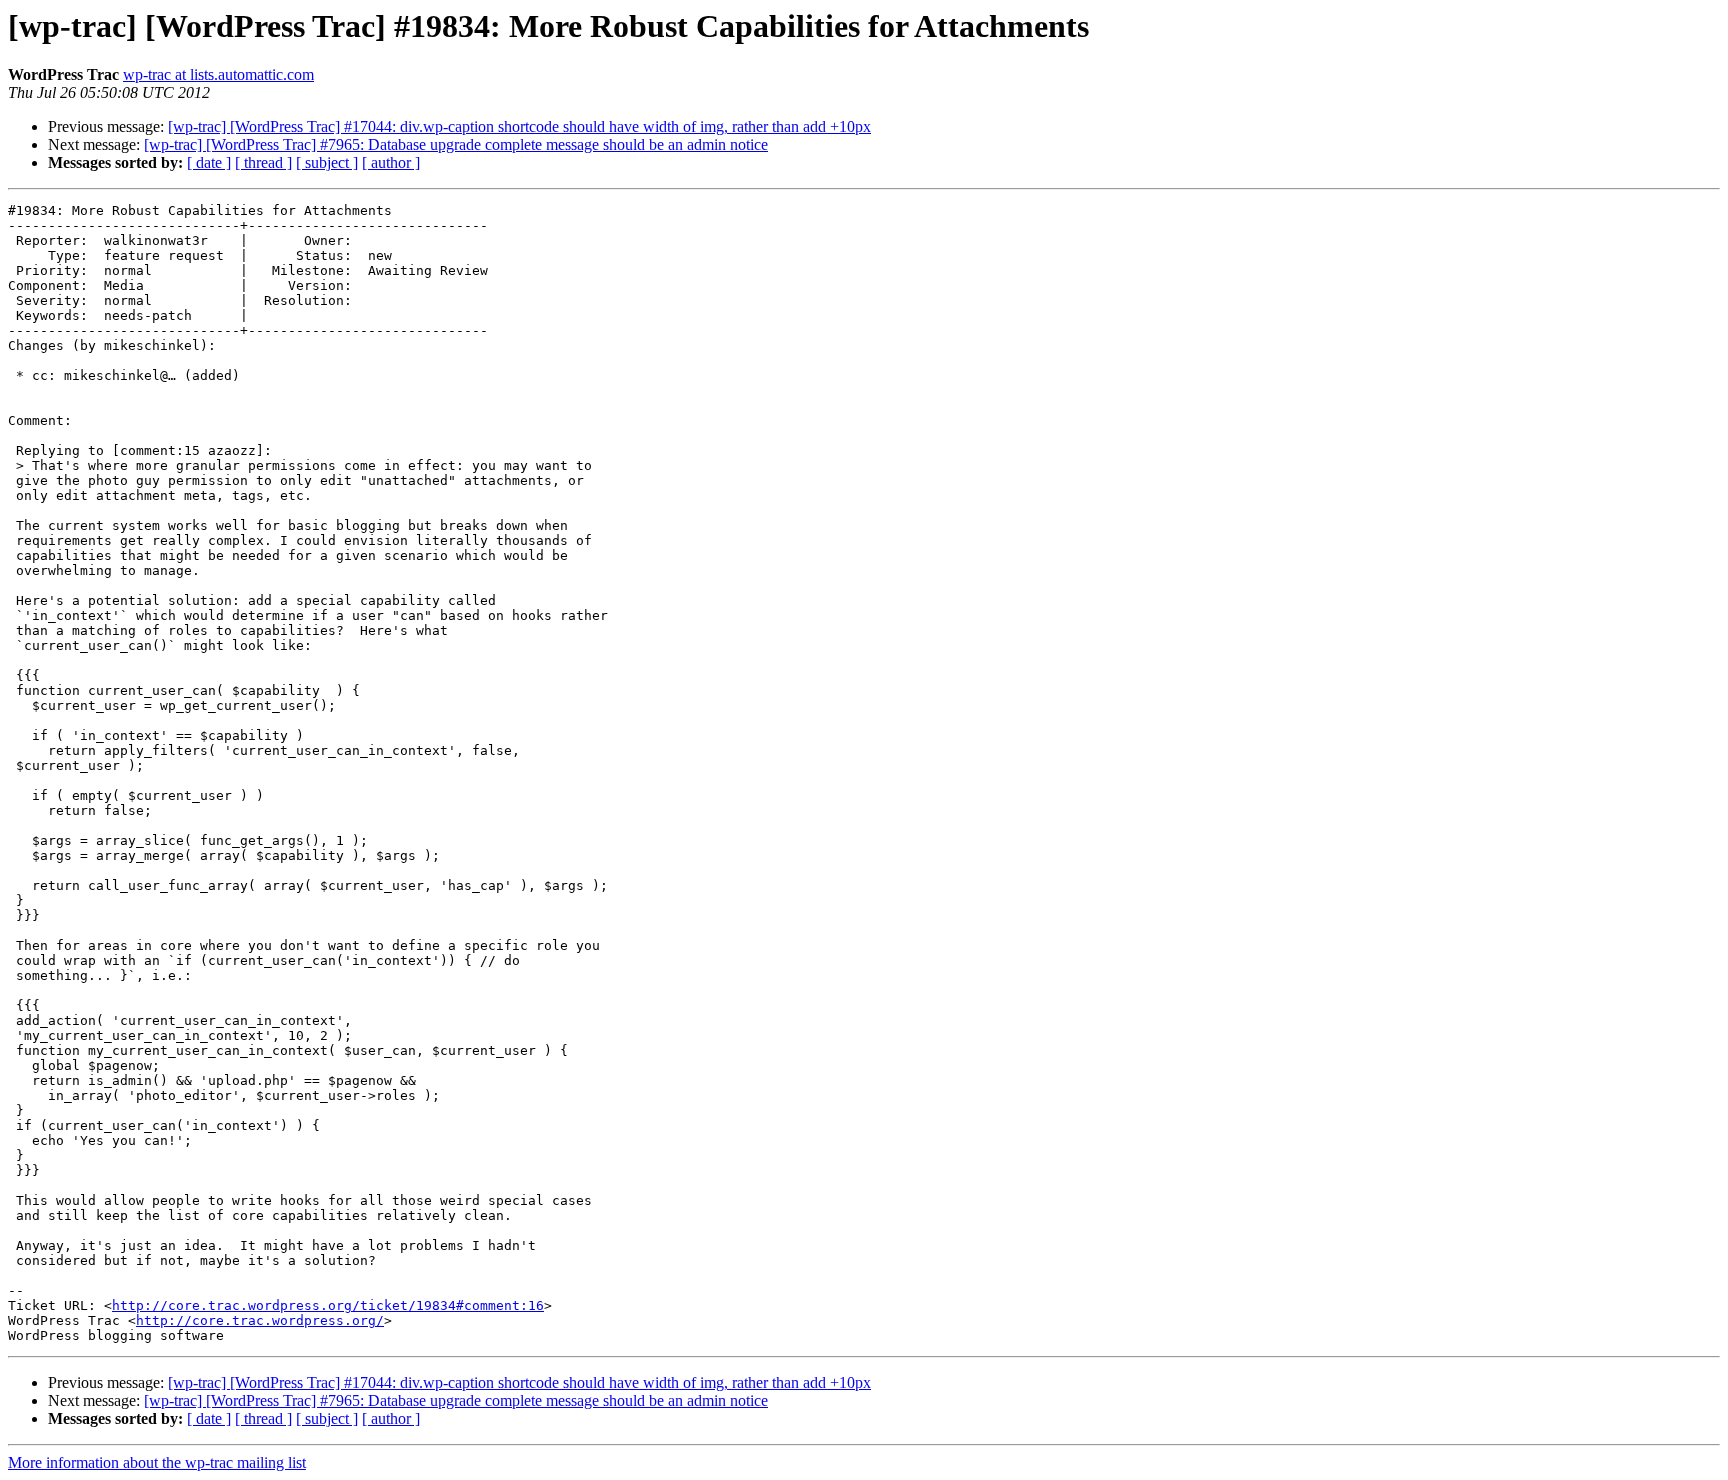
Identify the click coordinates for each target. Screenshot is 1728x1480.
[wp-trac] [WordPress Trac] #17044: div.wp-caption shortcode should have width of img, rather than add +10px (519, 126)
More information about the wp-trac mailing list (157, 1462)
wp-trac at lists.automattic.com (218, 74)
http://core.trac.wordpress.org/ (260, 1320)
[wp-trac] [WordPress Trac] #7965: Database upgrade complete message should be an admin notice (456, 144)
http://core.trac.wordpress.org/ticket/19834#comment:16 (328, 1305)
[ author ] (391, 162)
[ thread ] (263, 162)
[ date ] (209, 162)
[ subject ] (327, 162)
